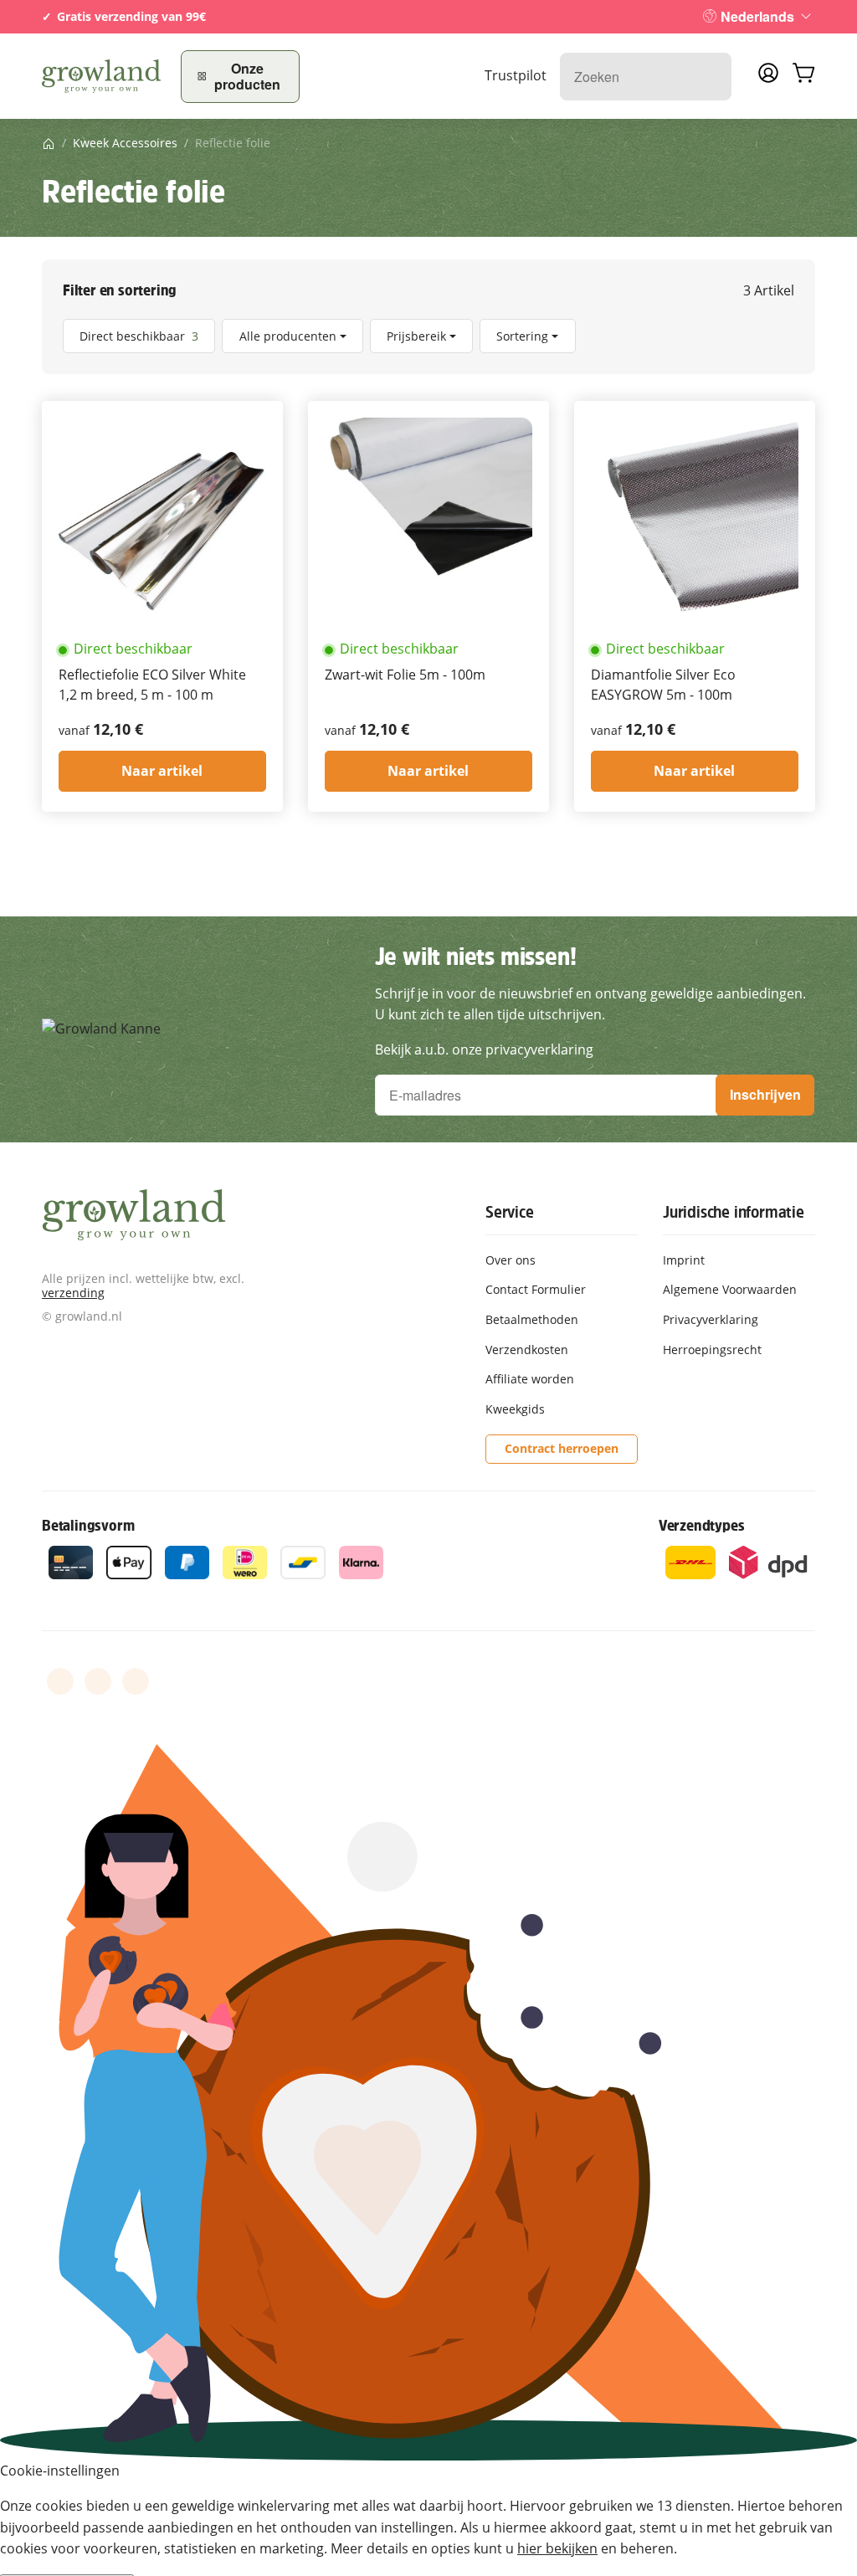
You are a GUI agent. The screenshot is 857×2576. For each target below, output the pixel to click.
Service (510, 1212)
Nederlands (757, 16)
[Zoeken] (710, 77)
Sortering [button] (522, 336)
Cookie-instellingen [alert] (60, 2471)
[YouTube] (98, 1681)
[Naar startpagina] (101, 76)
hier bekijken (557, 2548)
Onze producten (247, 76)
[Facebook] (60, 1681)
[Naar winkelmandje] (803, 76)
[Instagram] (136, 1681)
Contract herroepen (562, 1448)
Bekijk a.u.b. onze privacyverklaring (484, 1049)
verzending (73, 1293)
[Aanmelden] (768, 78)
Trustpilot (516, 75)
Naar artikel (162, 771)
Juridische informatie (734, 1212)
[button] (428, 336)
